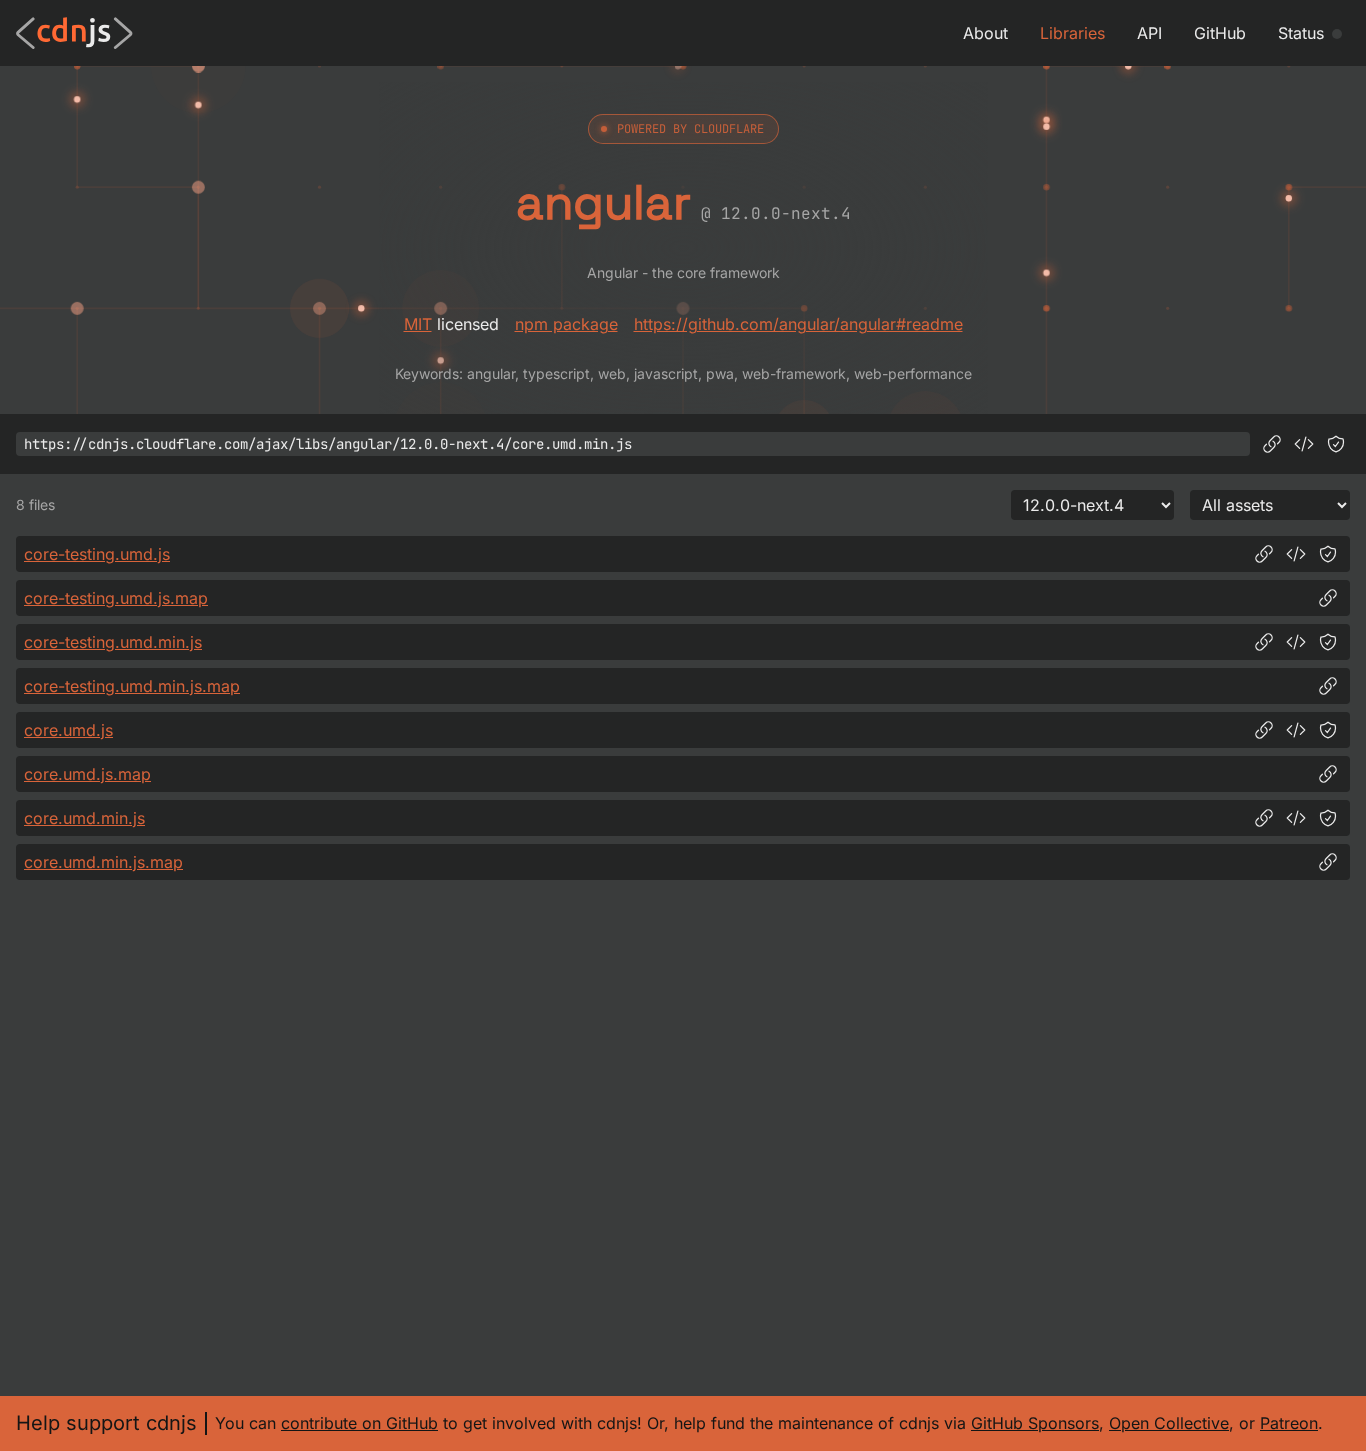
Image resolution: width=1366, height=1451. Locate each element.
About (985, 33)
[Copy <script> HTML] (1304, 444)
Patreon (1289, 1423)
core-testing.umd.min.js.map (132, 686)
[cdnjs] (74, 33)
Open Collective (1169, 1423)
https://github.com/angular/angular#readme (798, 324)
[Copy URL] (1272, 444)
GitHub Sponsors (1035, 1423)
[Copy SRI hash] (1336, 444)
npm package (566, 324)
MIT (418, 324)
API (1149, 33)
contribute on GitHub (359, 1423)
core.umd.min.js (84, 818)
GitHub (1220, 33)
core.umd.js (68, 730)
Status (1301, 33)
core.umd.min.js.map (103, 862)
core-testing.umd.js (97, 554)
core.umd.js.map (87, 774)
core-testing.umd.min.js (113, 642)
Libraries (1072, 33)
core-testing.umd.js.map (116, 598)
